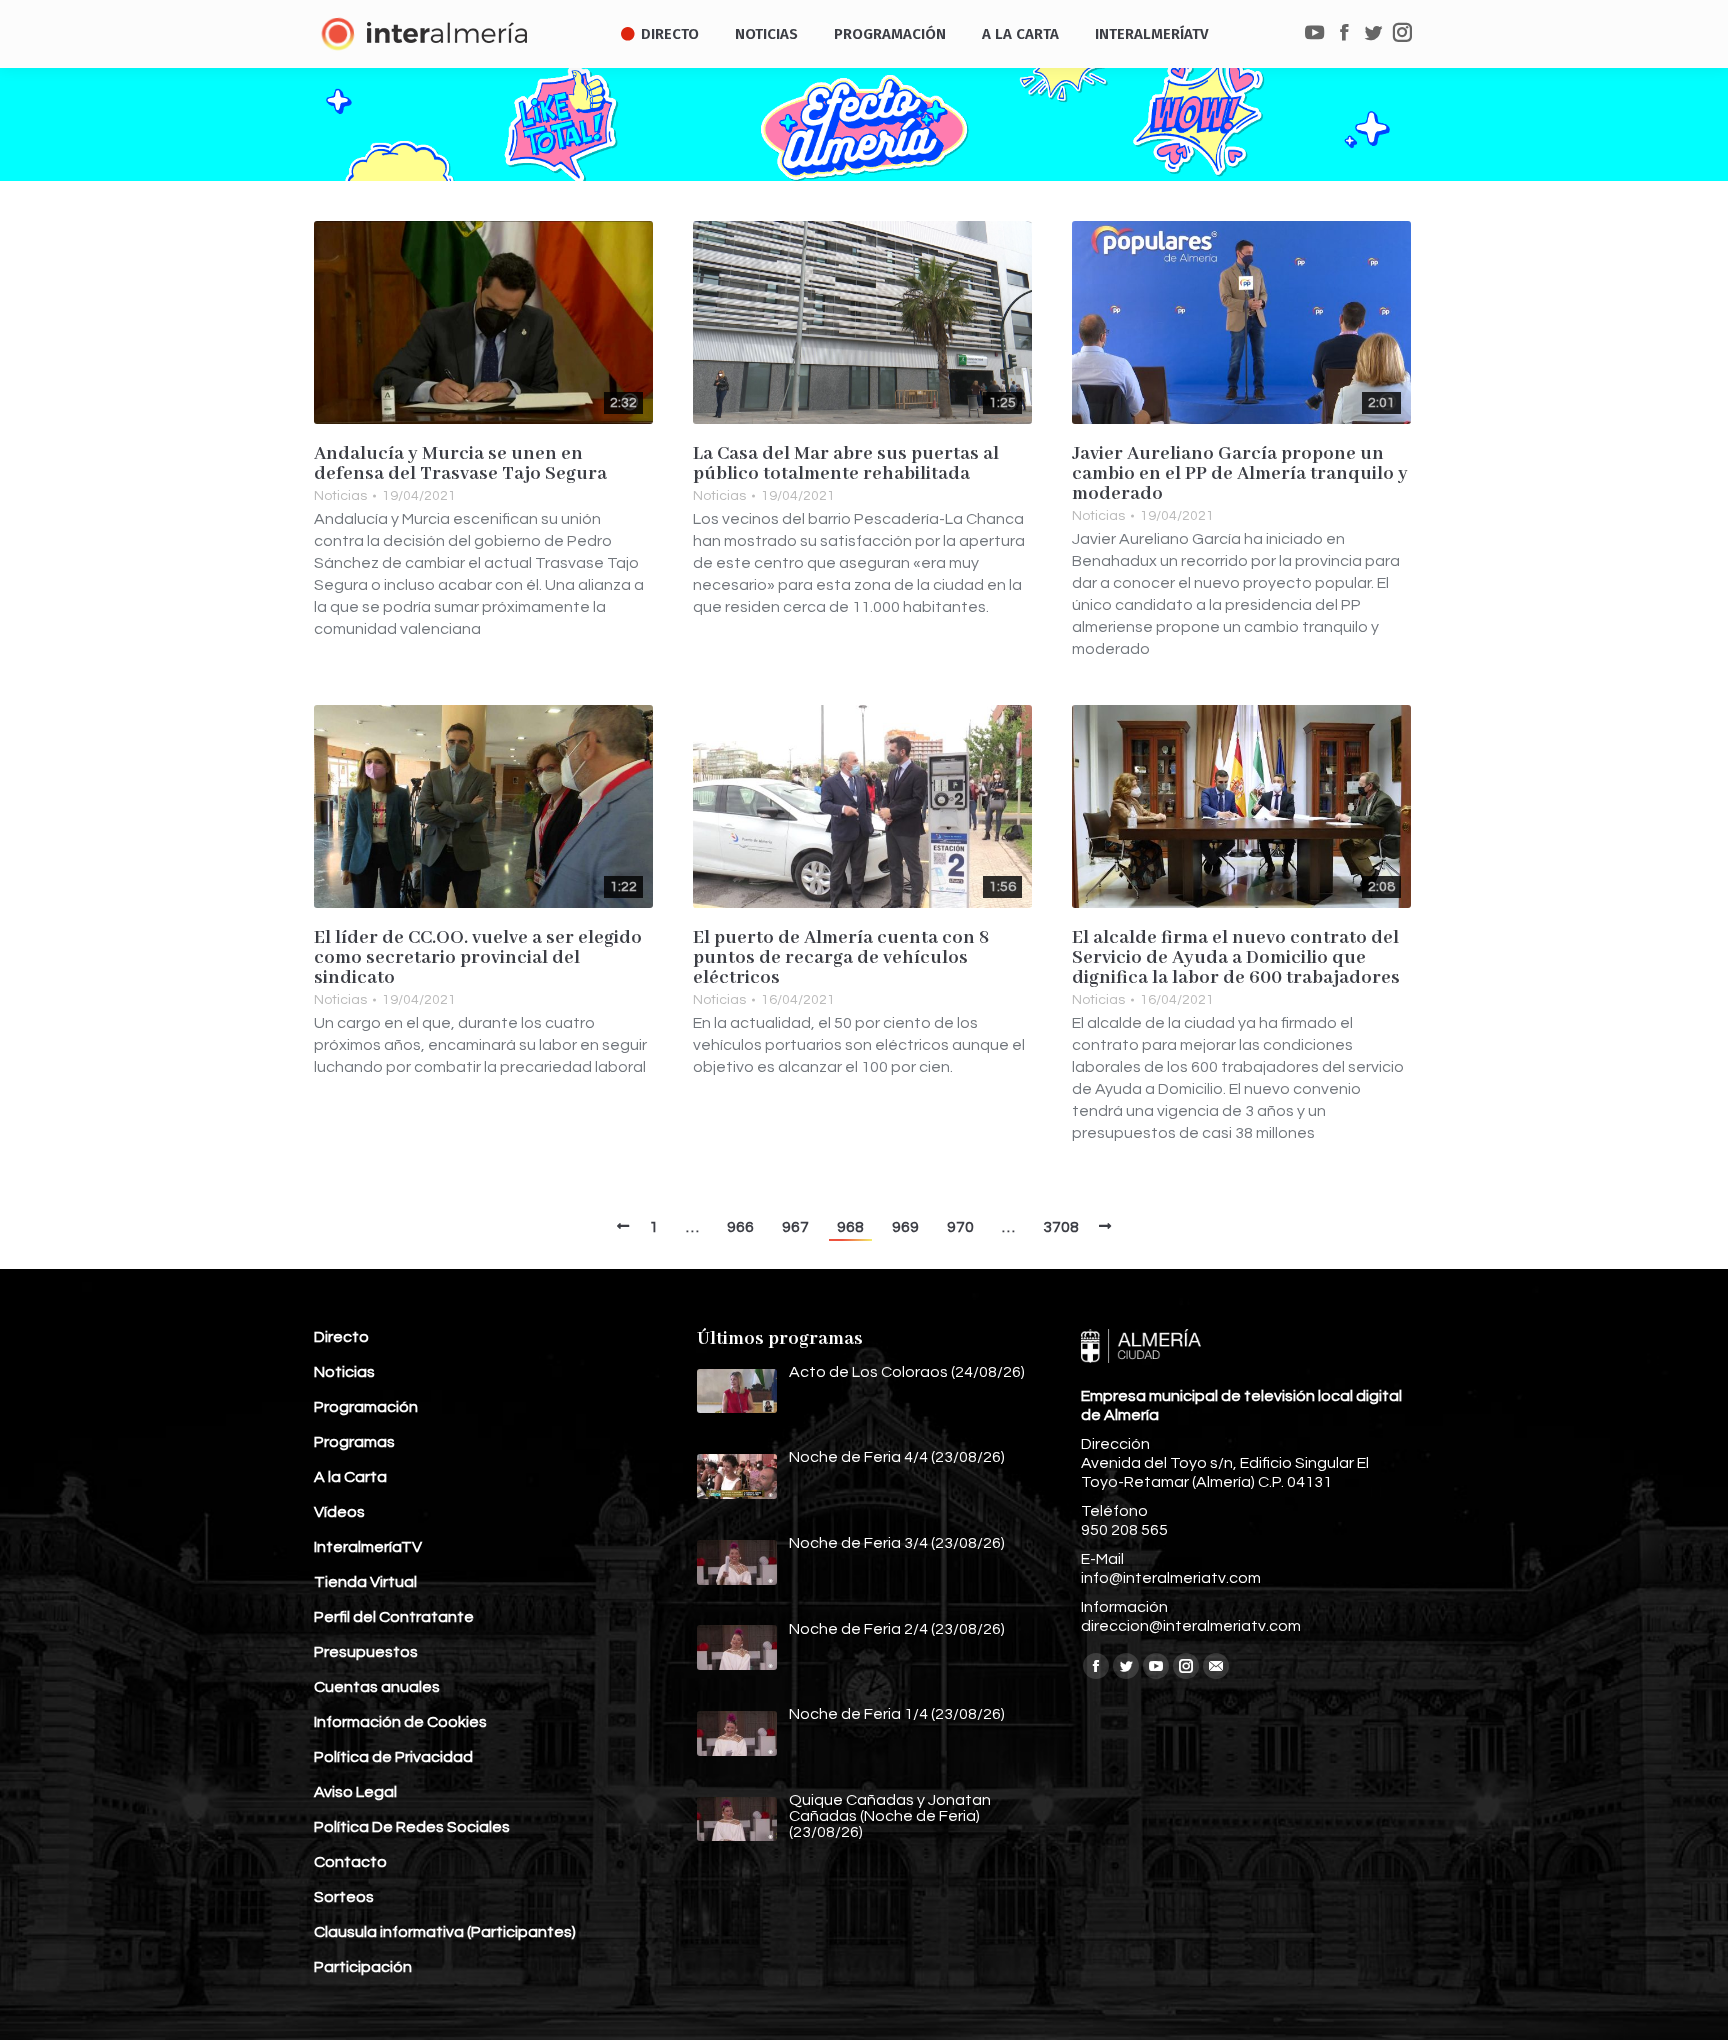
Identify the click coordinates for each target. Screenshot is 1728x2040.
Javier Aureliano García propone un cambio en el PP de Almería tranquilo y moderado (1240, 474)
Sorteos (344, 1897)
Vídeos (339, 1512)
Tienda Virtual (365, 1582)
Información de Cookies (400, 1722)
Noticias (340, 496)
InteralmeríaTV (368, 1547)
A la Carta (350, 1477)
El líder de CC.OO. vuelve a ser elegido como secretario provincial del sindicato (478, 958)
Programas (354, 1442)
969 (905, 1227)
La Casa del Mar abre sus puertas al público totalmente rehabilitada (846, 464)
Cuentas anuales (377, 1687)
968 (850, 1227)
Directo (341, 1337)
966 (740, 1227)
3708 (1061, 1227)
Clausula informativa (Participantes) (445, 1932)
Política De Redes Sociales (412, 1827)
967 (795, 1227)
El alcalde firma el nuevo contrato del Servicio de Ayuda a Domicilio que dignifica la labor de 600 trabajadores (1236, 958)
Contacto (350, 1862)
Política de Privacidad (393, 1757)
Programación (366, 1407)
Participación (363, 1967)
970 (960, 1227)
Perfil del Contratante (394, 1617)
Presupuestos (366, 1652)
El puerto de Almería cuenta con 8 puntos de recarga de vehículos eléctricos (841, 958)
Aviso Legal (355, 1792)
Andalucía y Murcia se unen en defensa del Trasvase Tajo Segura (460, 464)
